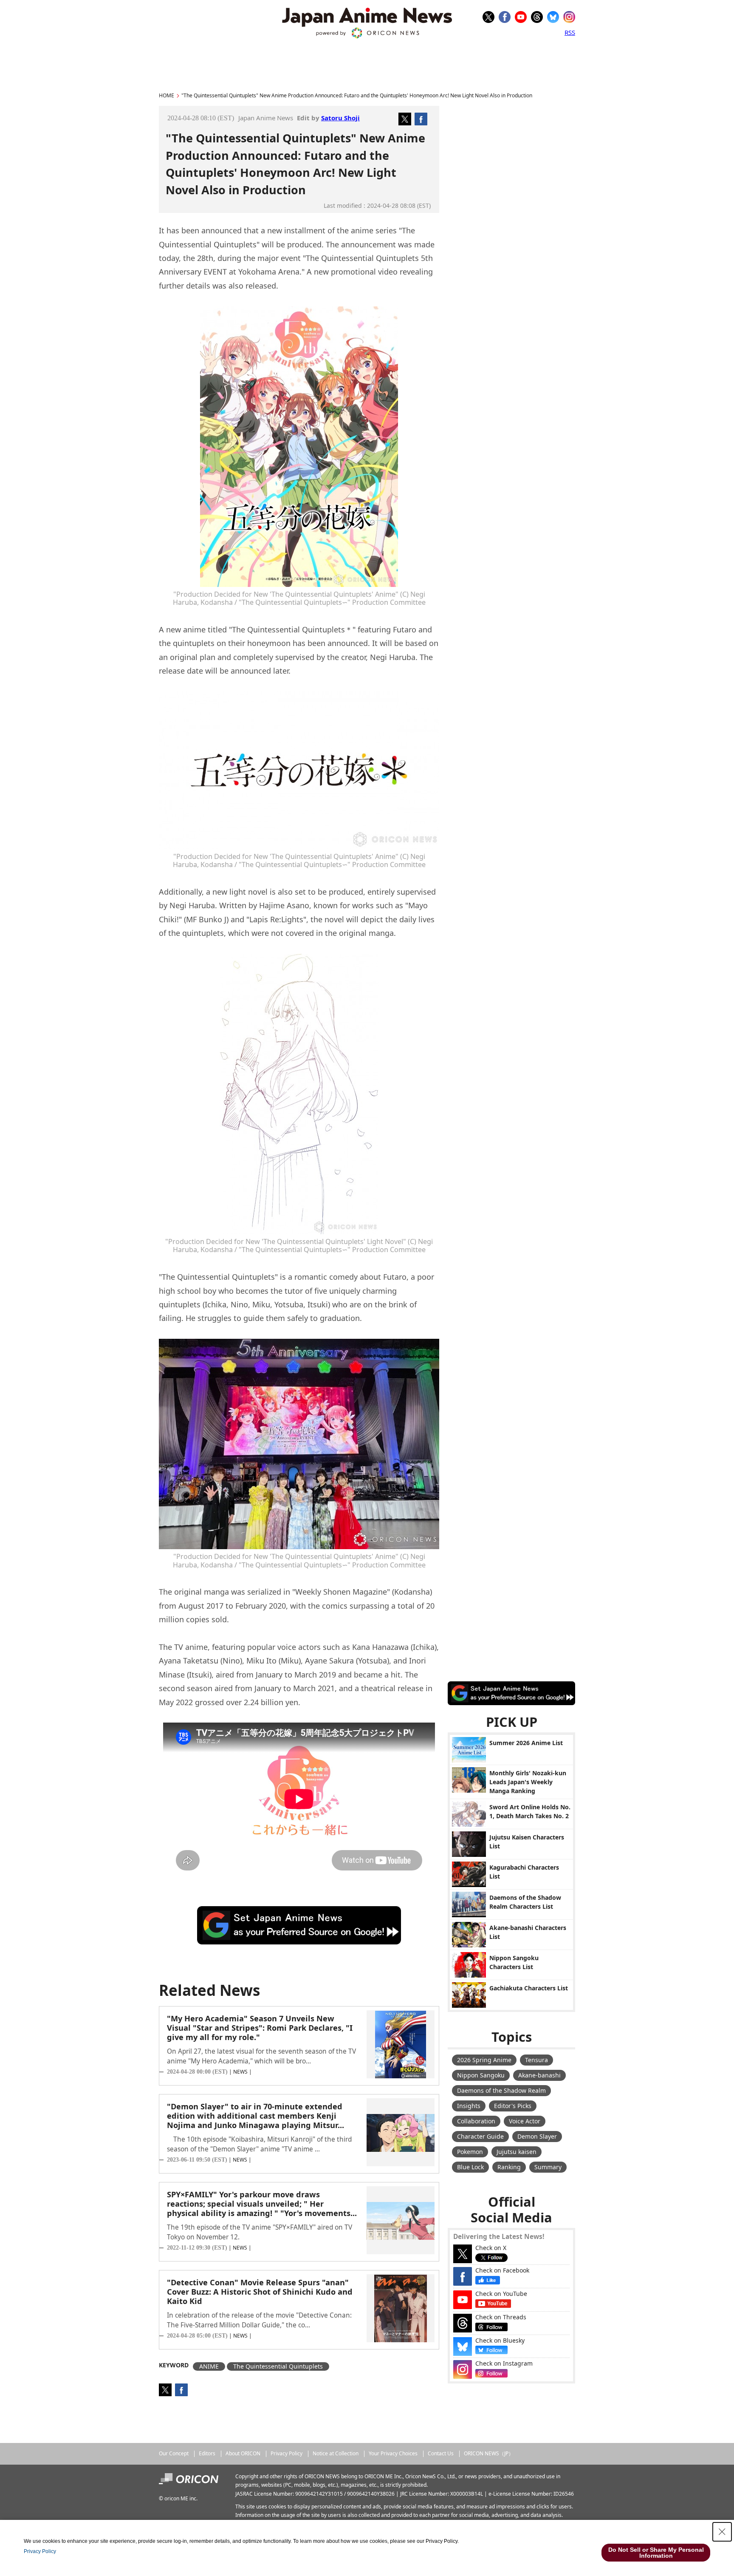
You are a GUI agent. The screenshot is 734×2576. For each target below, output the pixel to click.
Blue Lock (470, 2167)
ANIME (209, 2366)
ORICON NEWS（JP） (489, 2453)
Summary (548, 2167)
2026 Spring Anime (484, 2060)
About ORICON (243, 2453)
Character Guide (480, 2136)
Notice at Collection (336, 2453)
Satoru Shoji (340, 118)
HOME (167, 95)
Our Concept (174, 2453)
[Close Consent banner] (722, 2532)
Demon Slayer (537, 2136)
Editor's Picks (513, 2106)
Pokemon (470, 2152)
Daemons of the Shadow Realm (501, 2090)
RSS (570, 32)
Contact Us (441, 2453)
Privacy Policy (287, 2453)
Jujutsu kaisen (517, 2152)
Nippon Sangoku (481, 2075)
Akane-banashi (539, 2075)
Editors (207, 2453)
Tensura (536, 2060)
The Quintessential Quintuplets (278, 2366)
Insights (469, 2106)
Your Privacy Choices (393, 2453)
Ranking (509, 2167)
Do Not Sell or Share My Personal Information (656, 2553)
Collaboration (476, 2121)
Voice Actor (525, 2121)
